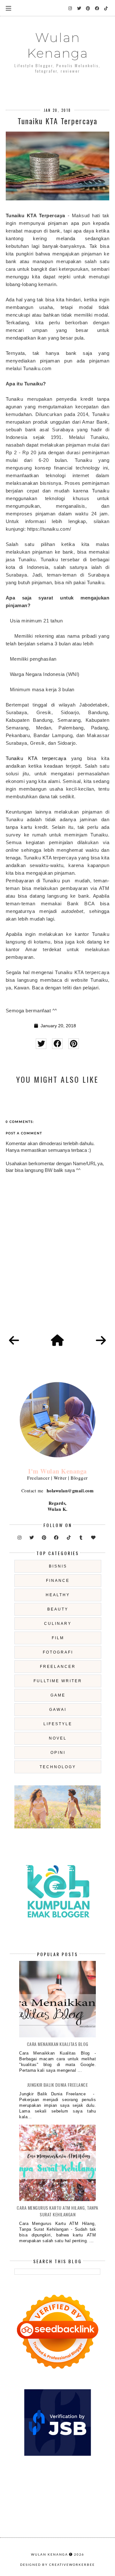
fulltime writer (58, 1681)
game (58, 1695)
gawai (58, 1710)
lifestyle (58, 1724)
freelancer (58, 1667)
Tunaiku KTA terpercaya (36, 758)
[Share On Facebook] (57, 1044)
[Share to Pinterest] (74, 1044)
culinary (58, 1624)
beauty (58, 1609)
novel (58, 1738)
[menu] (8, 8)
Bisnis (58, 1566)
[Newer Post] (14, 1341)
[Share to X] (41, 1044)
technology (58, 1767)
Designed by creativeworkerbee (57, 2565)
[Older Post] (101, 1341)
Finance (58, 1581)
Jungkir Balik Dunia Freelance (58, 2085)
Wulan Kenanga (58, 45)
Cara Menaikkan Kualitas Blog (58, 2044)
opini (58, 1753)
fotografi (58, 1652)
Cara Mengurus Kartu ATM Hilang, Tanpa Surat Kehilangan (57, 2211)
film (58, 1638)
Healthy (58, 1595)
